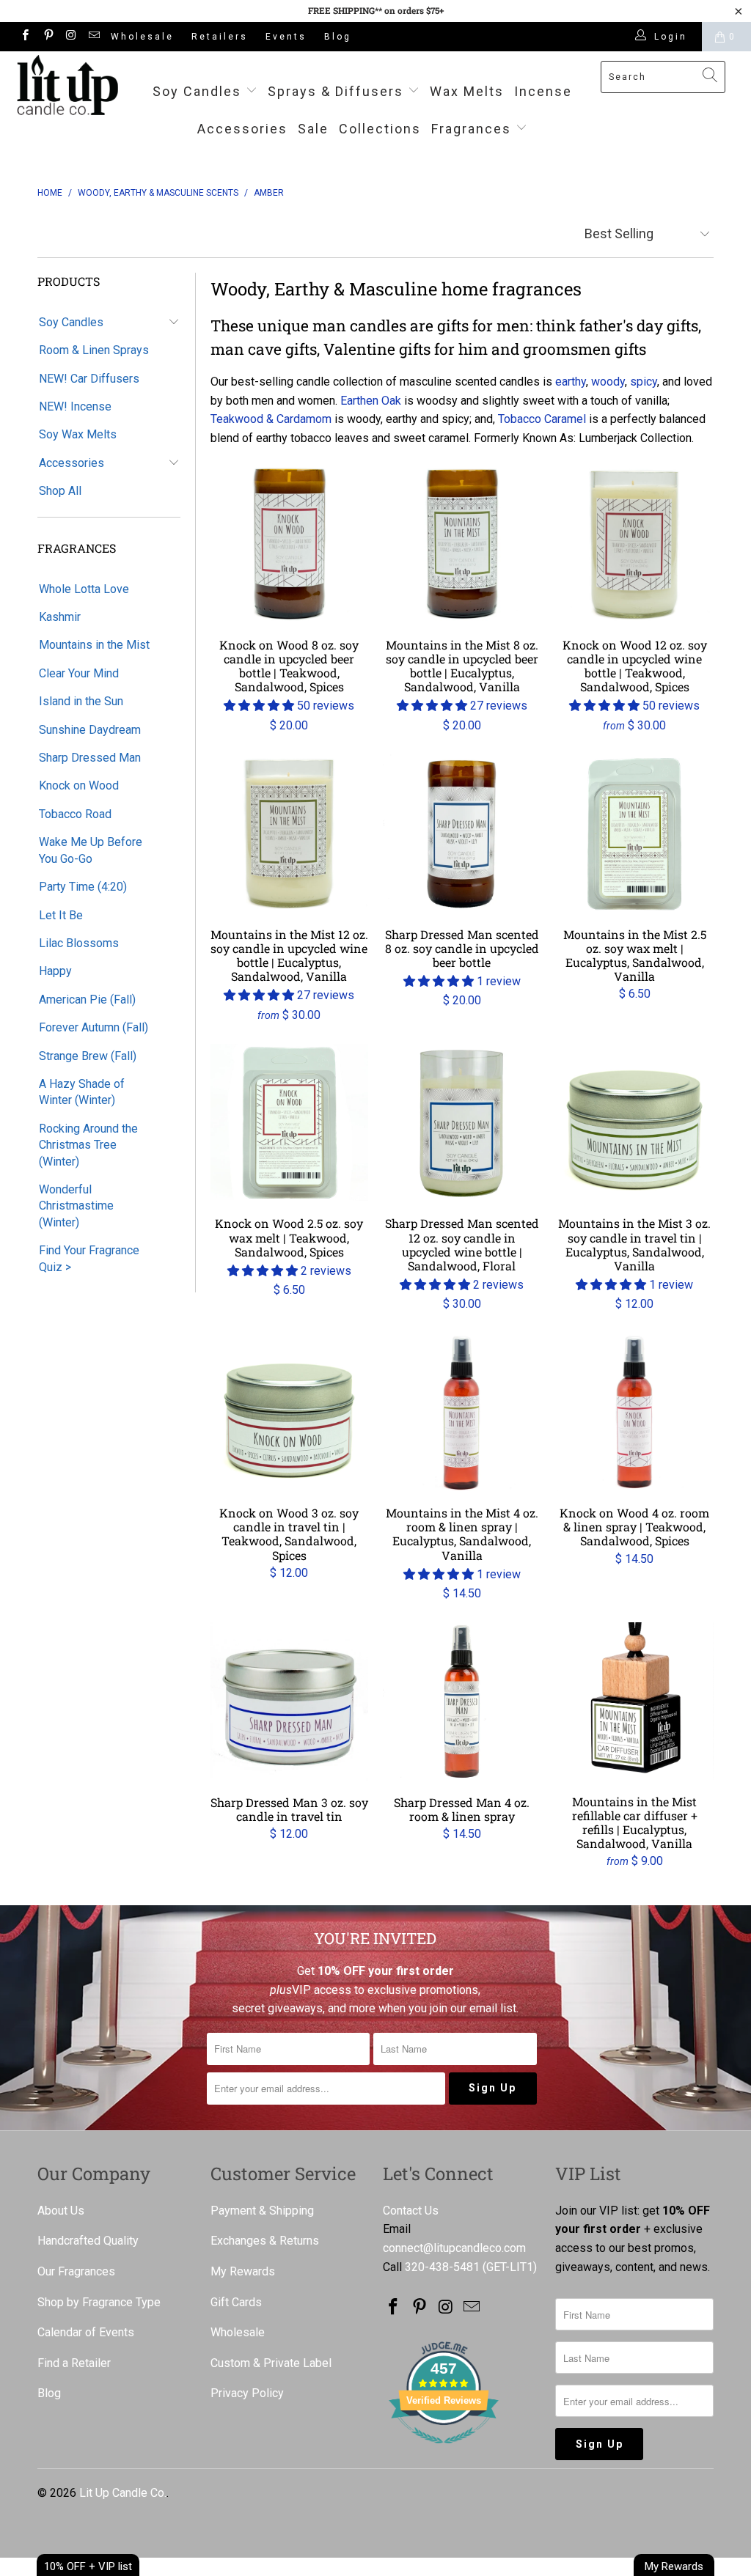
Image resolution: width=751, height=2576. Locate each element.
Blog (338, 37)
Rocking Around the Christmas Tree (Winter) (88, 1145)
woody (608, 382)
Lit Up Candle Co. (123, 2493)
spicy (644, 382)
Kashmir (60, 617)
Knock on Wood (79, 785)
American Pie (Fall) (87, 1000)
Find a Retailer (74, 2363)
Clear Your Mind (79, 673)
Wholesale (142, 37)
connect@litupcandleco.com (454, 2248)
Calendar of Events (86, 2332)
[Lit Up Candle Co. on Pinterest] (47, 37)
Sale (313, 129)
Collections (380, 129)
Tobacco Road (75, 814)
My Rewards (243, 2271)
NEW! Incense (75, 406)
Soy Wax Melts (78, 434)
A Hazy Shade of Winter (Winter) (82, 1092)
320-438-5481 (442, 2267)
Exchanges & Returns (265, 2241)
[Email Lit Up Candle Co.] (94, 37)
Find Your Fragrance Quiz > (89, 1258)
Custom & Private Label (271, 2363)
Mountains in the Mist (94, 645)
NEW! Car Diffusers (89, 379)
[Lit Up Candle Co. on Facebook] (25, 37)
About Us (61, 2211)
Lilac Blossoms (79, 943)
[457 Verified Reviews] (444, 2451)
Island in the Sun (81, 701)
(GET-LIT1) (510, 2267)
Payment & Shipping (262, 2211)
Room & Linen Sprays (94, 350)
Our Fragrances (76, 2271)
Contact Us (411, 2211)
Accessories (242, 129)
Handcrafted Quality (88, 2241)
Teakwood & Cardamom (271, 419)
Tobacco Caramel (542, 419)
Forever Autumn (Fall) (94, 1027)
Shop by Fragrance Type (99, 2302)
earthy (571, 382)
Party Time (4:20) (83, 887)
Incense (543, 91)
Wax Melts (467, 91)
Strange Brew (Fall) (88, 1056)
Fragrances (471, 129)
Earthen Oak (371, 401)
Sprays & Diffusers (338, 91)
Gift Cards (236, 2302)
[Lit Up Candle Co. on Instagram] (71, 37)
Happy (55, 971)
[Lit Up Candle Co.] (67, 85)
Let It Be (61, 915)
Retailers (220, 37)
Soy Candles (199, 91)
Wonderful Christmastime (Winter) (76, 1206)
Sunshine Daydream (90, 730)
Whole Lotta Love (84, 589)
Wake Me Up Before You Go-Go (91, 850)
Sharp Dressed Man (90, 758)
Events (286, 37)
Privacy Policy (247, 2393)
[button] (259, 706)
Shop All (60, 491)
